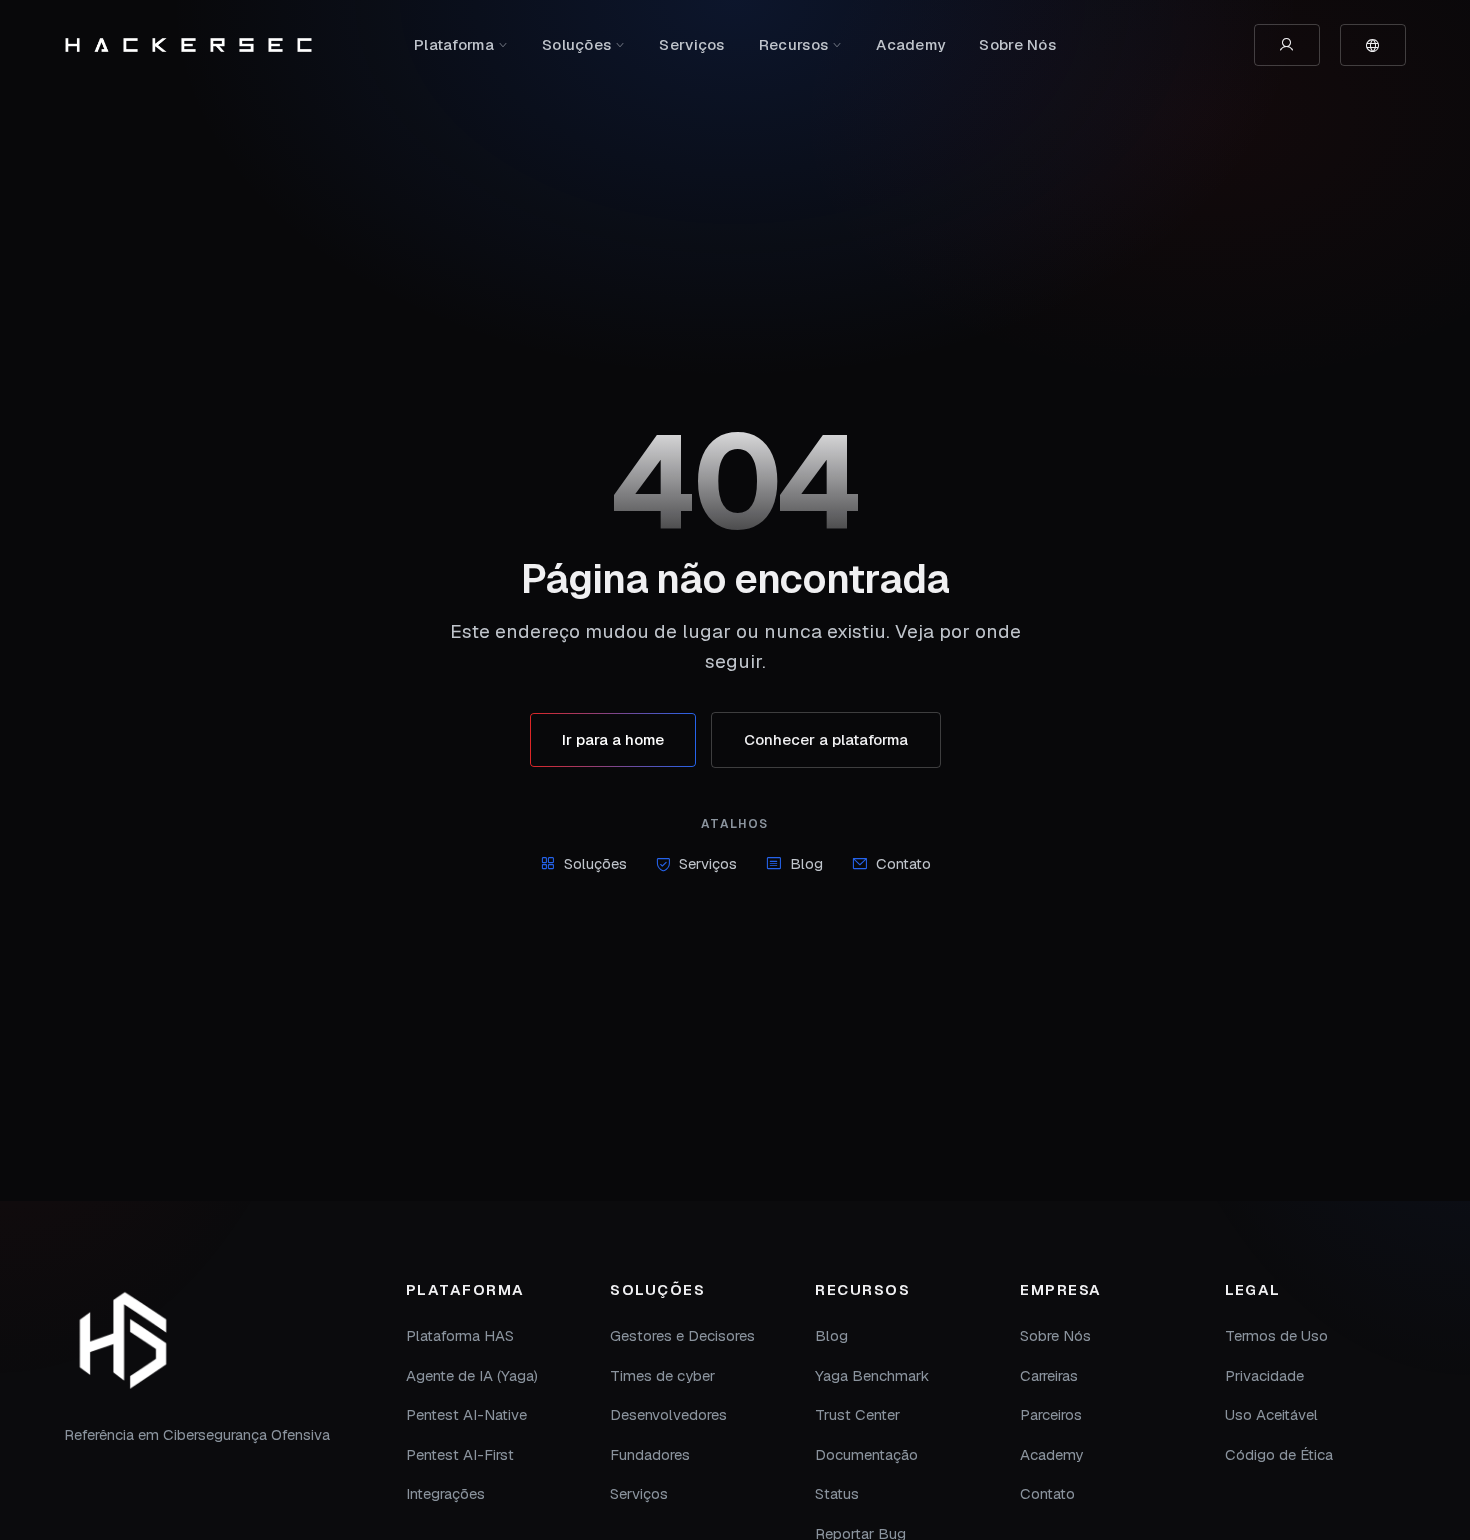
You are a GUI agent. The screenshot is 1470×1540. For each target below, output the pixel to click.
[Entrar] (1287, 45)
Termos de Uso (1276, 1335)
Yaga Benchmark (872, 1375)
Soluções (595, 863)
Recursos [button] (793, 44)
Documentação (866, 1454)
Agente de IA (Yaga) (472, 1375)
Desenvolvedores (668, 1414)
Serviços (691, 44)
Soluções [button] (576, 44)
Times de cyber (662, 1375)
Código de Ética (1279, 1454)
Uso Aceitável (1271, 1414)
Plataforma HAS (460, 1335)
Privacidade (1264, 1375)
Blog (806, 863)
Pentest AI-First (460, 1454)
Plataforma (454, 44)
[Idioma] (1373, 45)
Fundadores (650, 1454)
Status (837, 1493)
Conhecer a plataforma (826, 739)
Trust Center (857, 1414)
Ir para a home (613, 739)
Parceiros (1051, 1414)
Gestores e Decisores (682, 1335)
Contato (903, 863)
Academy (910, 44)
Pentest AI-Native (466, 1414)
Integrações (445, 1493)
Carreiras (1049, 1375)
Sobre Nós (1017, 44)
